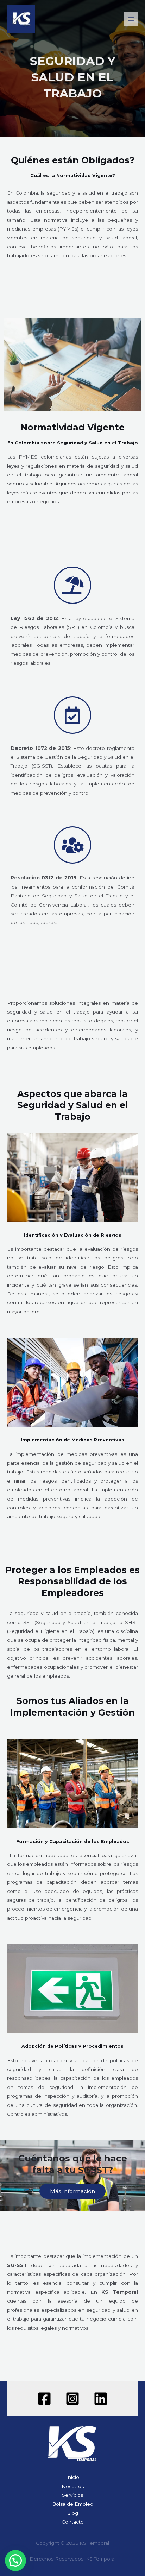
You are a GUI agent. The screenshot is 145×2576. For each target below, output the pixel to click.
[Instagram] (72, 2399)
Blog (72, 2513)
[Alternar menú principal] (131, 19)
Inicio (73, 2477)
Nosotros (73, 2486)
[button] (15, 2561)
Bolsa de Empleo (73, 2504)
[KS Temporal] (21, 19)
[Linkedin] (101, 2399)
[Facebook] (44, 2399)
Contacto (73, 2522)
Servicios (72, 2495)
